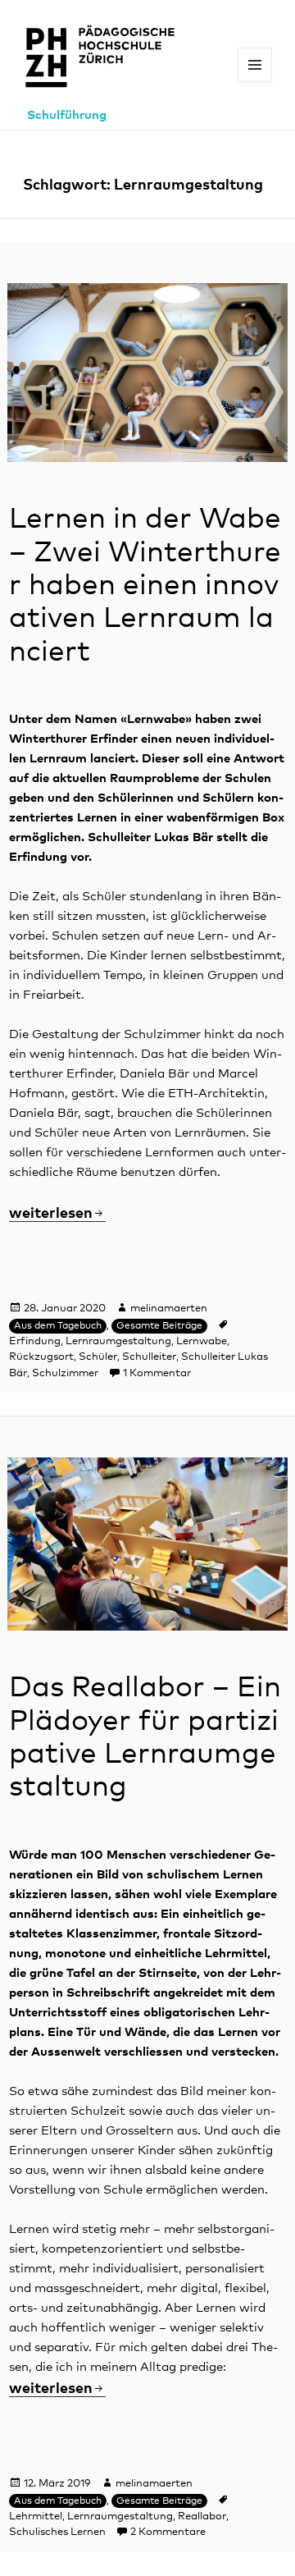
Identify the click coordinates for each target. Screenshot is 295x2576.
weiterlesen (57, 1214)
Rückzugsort (41, 1357)
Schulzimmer (65, 1373)
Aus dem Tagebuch (58, 1326)
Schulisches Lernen (57, 2532)
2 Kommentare (168, 2532)
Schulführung (67, 115)
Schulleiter (149, 1357)
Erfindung (35, 1341)
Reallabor (202, 2517)
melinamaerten (169, 1309)
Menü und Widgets (255, 82)
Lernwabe (202, 1341)
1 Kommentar (157, 1373)
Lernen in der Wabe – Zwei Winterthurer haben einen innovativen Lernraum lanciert (145, 586)
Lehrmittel (36, 2517)
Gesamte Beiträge (159, 1326)
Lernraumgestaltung (118, 1341)
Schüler (98, 1357)
